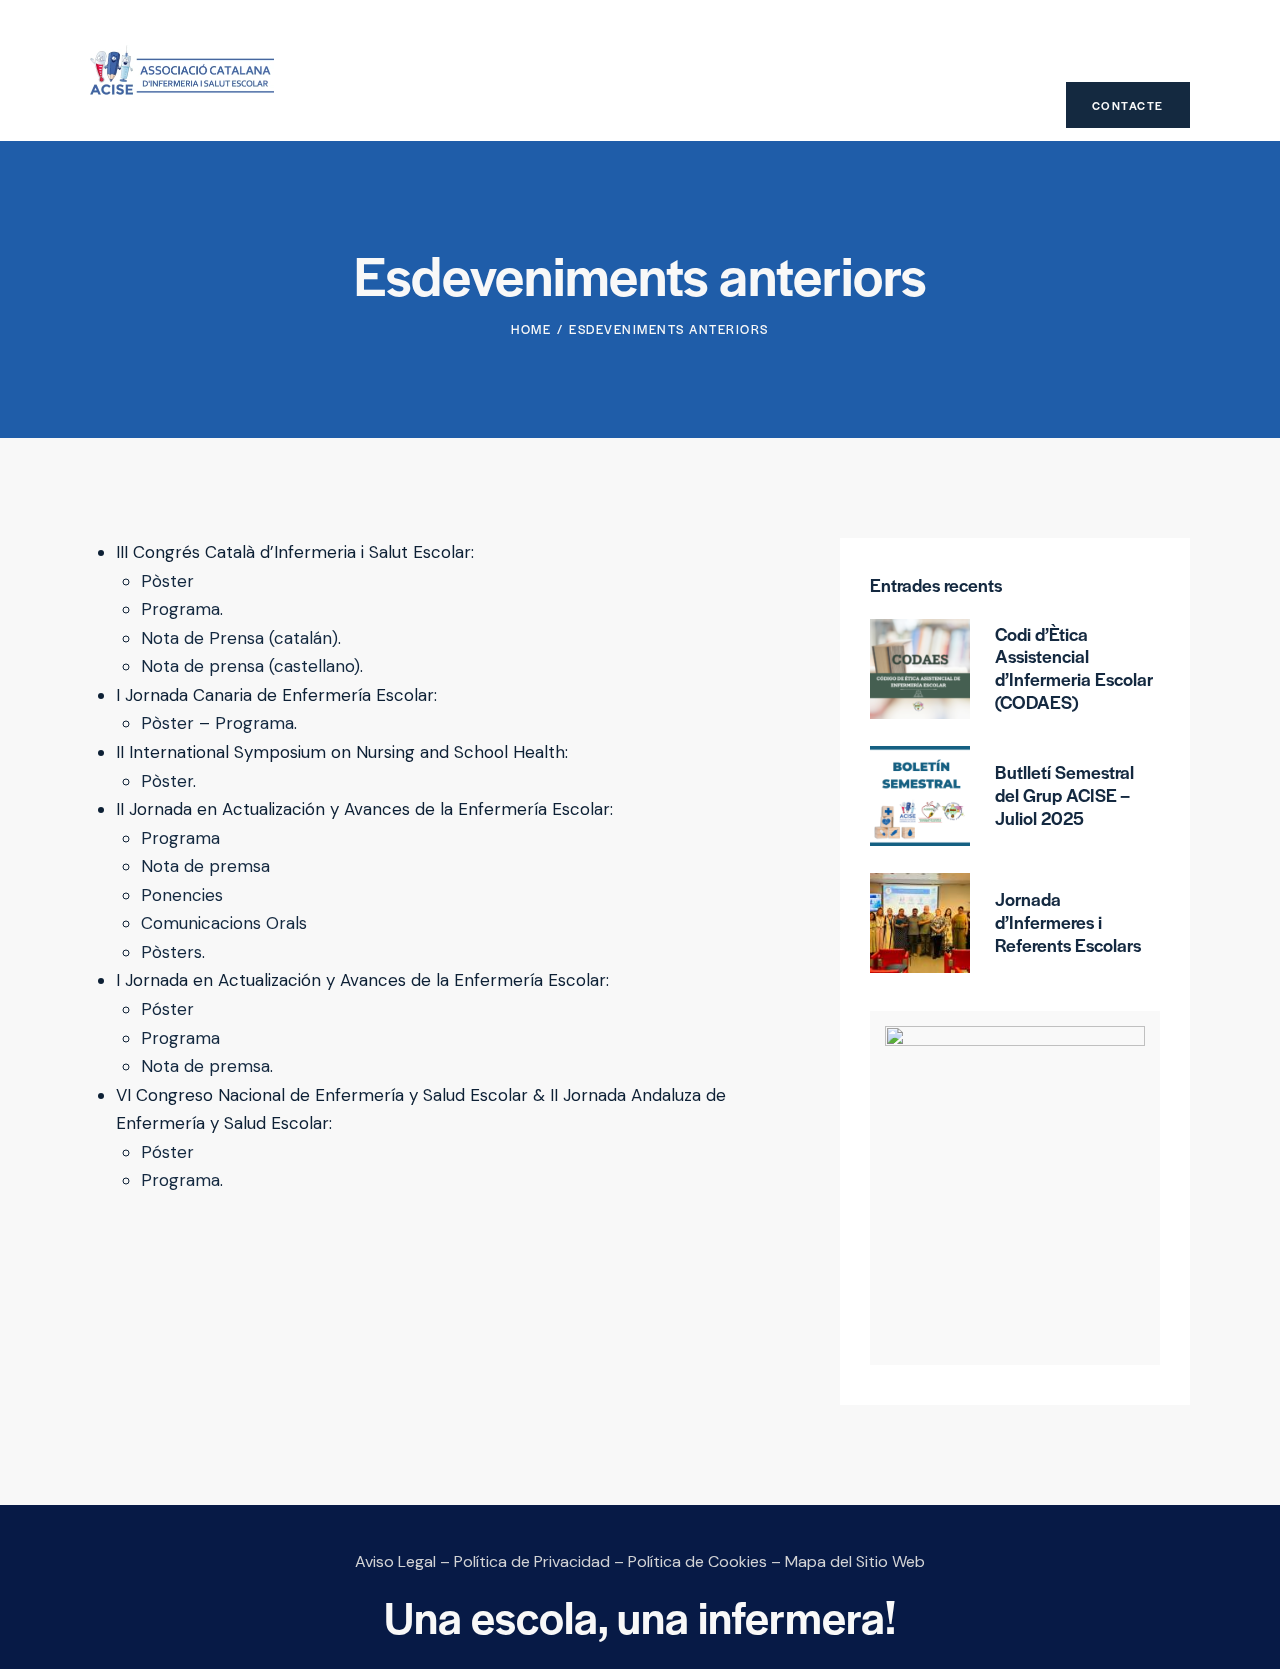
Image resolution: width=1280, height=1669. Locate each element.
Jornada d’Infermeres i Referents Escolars (1068, 922)
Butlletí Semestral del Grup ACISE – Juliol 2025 (1064, 795)
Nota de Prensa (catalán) (239, 638)
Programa (180, 609)
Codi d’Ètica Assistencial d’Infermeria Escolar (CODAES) (1074, 668)
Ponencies (182, 895)
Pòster (167, 581)
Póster (167, 1009)
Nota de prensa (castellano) (250, 666)
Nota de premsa (205, 866)
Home (531, 329)
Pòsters (171, 952)
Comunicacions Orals (224, 923)
